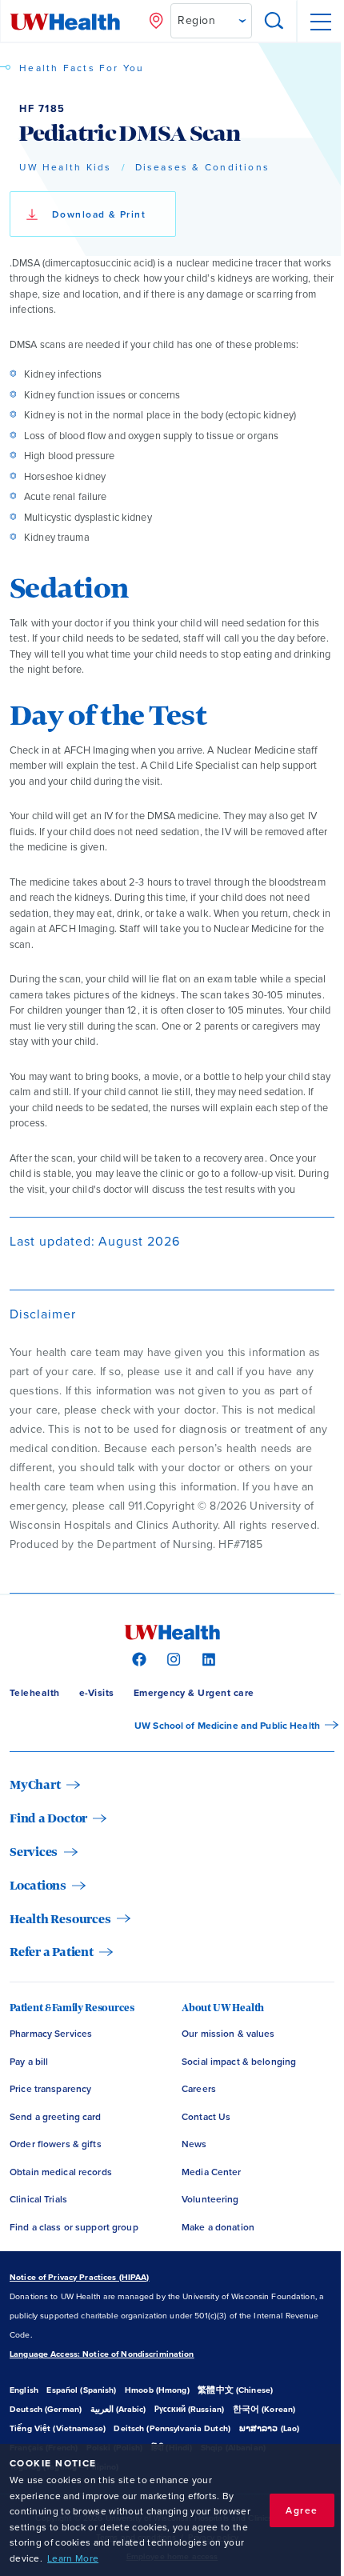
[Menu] (320, 22)
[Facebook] (137, 1658)
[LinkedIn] (207, 1658)
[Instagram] (172, 1658)
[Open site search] (274, 22)
